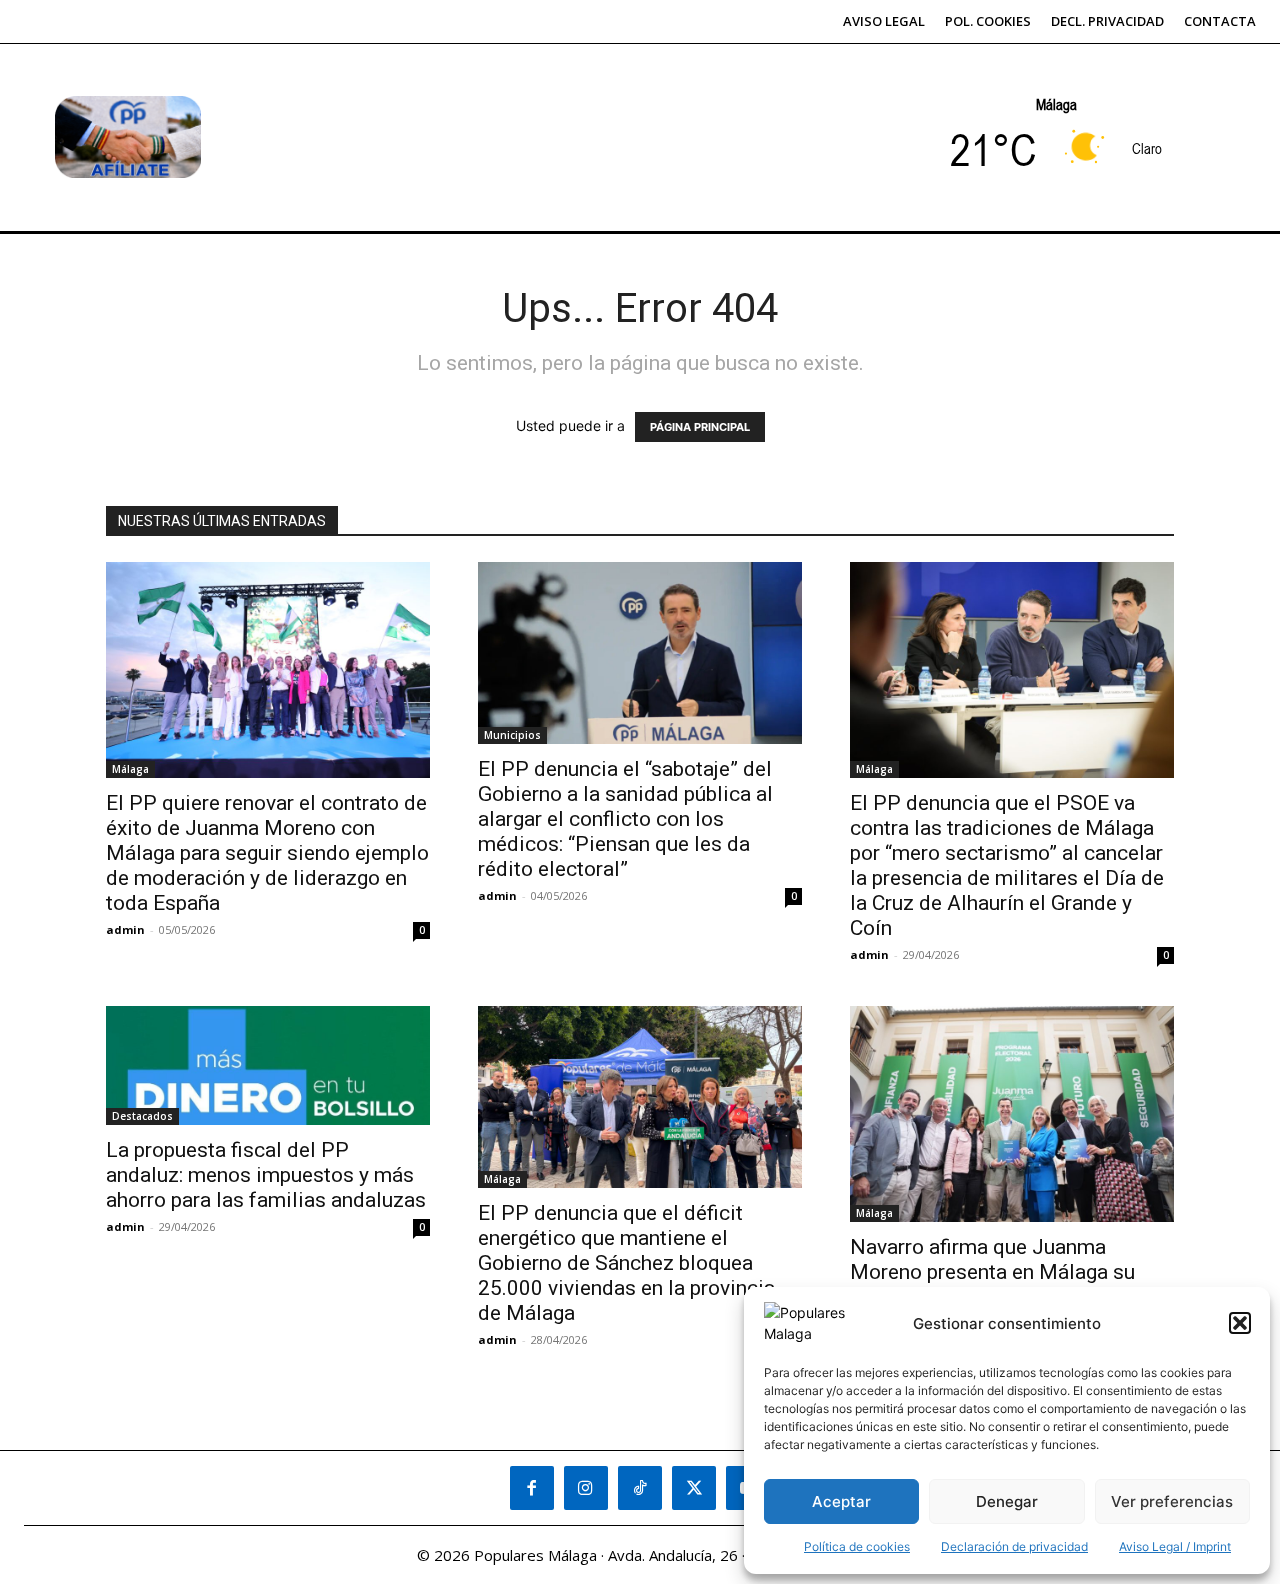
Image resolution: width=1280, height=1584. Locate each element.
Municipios (512, 735)
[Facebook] (532, 1488)
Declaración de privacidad (1014, 1546)
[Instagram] (586, 1488)
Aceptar (841, 1501)
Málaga (130, 769)
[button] (1240, 1323)
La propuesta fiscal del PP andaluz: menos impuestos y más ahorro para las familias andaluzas (266, 1175)
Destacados (142, 1116)
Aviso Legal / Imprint (1175, 1546)
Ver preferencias (1172, 1501)
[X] (694, 1488)
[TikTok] (640, 1488)
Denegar (1007, 1501)
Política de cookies (857, 1546)
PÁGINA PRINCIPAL (700, 427)
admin (125, 929)
